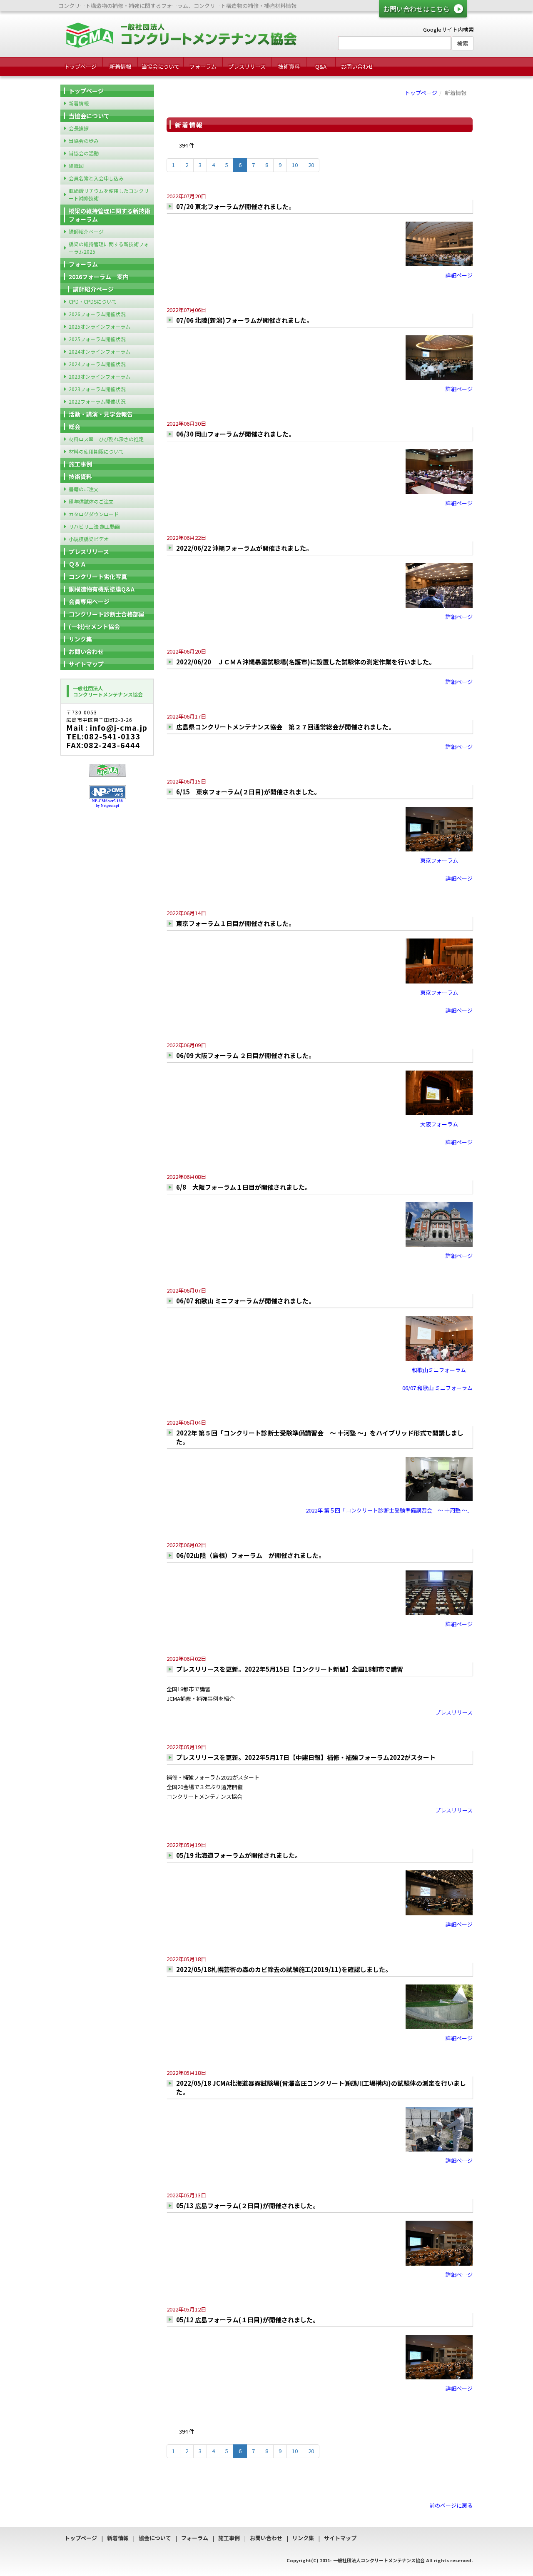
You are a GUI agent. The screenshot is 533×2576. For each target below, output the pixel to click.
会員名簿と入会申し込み (96, 178)
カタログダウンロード (94, 514)
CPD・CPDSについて (93, 301)
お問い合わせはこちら (416, 9)
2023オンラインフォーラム (100, 376)
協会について (155, 2538)
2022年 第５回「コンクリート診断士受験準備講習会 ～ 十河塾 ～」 (389, 1510)
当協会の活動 (84, 153)
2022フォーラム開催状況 (97, 401)
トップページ (80, 66)
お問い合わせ (357, 66)
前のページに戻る (451, 2505)
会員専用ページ (89, 602)
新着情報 (120, 66)
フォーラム (203, 66)
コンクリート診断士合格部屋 (107, 614)
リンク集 (80, 639)
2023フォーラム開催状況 (97, 389)
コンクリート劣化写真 (98, 577)
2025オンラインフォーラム (100, 326)
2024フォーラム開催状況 (97, 364)
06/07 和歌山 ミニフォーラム (437, 1388)
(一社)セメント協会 (94, 627)
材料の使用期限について (96, 451)
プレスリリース (247, 66)
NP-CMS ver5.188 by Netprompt (107, 803)
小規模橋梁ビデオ (89, 539)
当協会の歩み (84, 141)
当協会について (161, 66)
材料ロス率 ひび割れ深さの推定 (106, 439)
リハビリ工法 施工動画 (94, 526)
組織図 (76, 166)
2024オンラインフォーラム (100, 351)
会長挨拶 (79, 128)
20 (311, 165)
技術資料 (289, 66)
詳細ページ (459, 275)
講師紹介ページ (86, 231)
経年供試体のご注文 (91, 501)
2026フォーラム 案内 (99, 277)
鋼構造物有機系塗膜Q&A (102, 589)
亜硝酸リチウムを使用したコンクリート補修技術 (109, 194)
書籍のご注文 (84, 489)
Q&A (321, 66)
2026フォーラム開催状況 (97, 314)
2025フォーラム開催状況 (97, 339)
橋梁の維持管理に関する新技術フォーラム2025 (109, 248)
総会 (75, 427)
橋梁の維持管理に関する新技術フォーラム (110, 215)
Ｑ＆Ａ (77, 564)
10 (295, 165)
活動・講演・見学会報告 (101, 414)
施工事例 (80, 464)
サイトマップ (86, 664)
